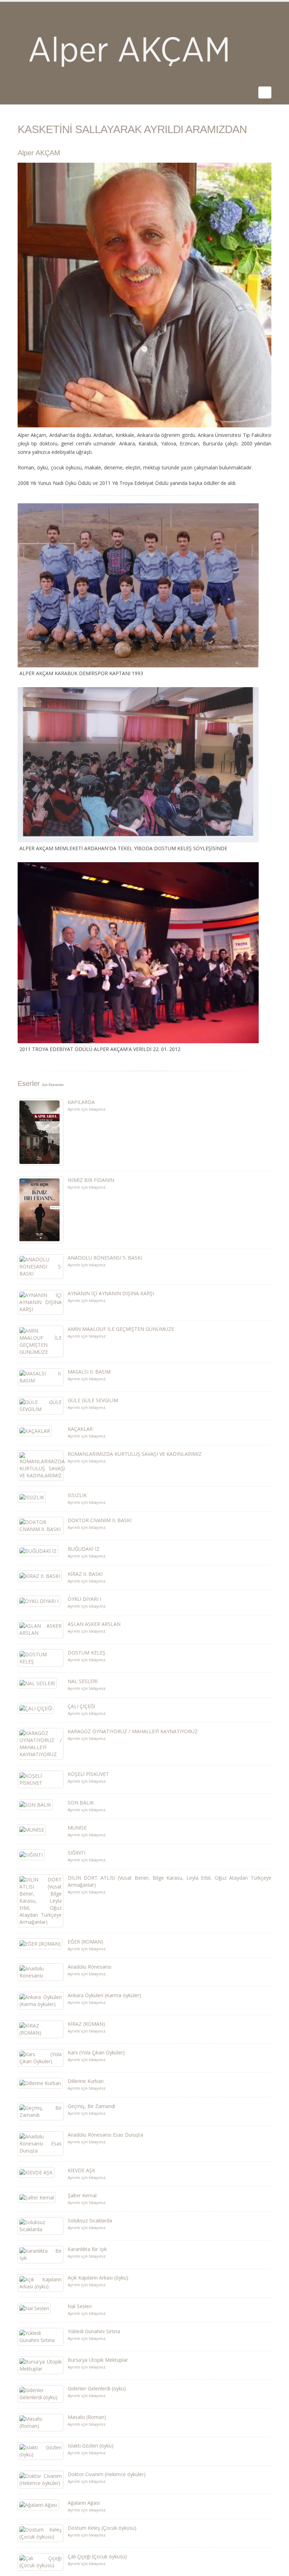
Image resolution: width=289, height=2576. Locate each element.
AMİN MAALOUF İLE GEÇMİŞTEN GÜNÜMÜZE (121, 1329)
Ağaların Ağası (84, 2503)
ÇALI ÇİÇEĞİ (81, 1706)
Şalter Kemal (82, 2195)
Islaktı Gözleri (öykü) (91, 2446)
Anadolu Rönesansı (90, 1967)
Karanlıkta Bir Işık (87, 2249)
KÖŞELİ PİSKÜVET (88, 1774)
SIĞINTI (76, 1853)
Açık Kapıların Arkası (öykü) (98, 2278)
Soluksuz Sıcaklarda (90, 2220)
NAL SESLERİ (83, 1681)
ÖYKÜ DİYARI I (84, 1599)
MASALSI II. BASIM (89, 1372)
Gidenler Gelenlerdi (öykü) (97, 2388)
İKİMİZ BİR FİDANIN (91, 1180)
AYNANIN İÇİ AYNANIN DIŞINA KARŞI (111, 1293)
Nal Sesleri (80, 2306)
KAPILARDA (81, 1102)
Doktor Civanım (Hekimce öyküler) (107, 2474)
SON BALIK (81, 1803)
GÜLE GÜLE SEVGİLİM (93, 1400)
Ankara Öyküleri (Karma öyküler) (104, 1995)
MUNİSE (77, 1828)
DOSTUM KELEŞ (87, 1653)
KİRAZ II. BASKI (85, 1574)
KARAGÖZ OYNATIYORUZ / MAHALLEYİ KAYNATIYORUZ (133, 1731)
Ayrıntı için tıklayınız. (87, 1109)
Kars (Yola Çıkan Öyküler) (96, 2052)
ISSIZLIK (77, 1495)
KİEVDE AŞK (81, 2170)
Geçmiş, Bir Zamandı (91, 2106)
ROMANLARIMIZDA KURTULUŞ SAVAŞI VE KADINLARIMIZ (135, 1454)
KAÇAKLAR (80, 1429)
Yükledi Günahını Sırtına (94, 2331)
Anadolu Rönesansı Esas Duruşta (105, 2135)
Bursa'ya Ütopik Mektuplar (98, 2360)
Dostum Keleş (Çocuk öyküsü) (102, 2528)
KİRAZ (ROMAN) (86, 2024)
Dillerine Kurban (86, 2081)
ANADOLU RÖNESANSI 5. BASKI (105, 1258)
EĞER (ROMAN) (85, 1942)
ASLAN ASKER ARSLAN (94, 1624)
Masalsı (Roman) (87, 2417)
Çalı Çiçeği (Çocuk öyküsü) (97, 2556)
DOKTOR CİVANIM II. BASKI (100, 1520)
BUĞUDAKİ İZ (84, 1549)
